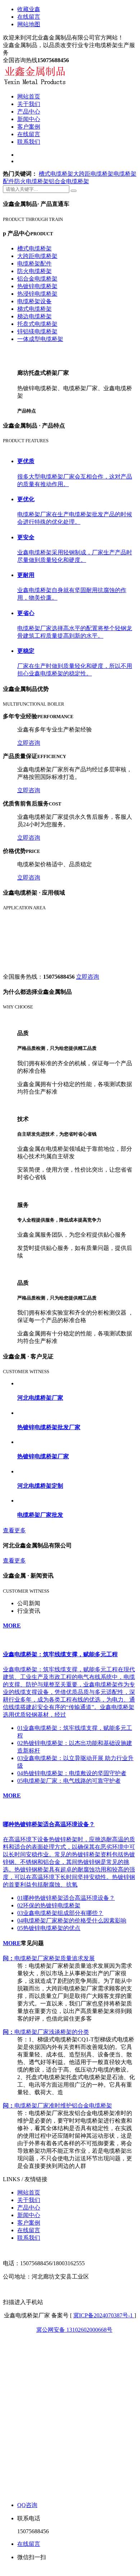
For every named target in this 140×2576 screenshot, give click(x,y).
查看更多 (14, 1530)
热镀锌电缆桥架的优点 (49, 1928)
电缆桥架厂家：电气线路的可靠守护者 (69, 1781)
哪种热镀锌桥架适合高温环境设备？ (66, 1898)
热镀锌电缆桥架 (37, 286)
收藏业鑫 (29, 9)
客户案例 (29, 127)
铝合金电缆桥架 (69, 181)
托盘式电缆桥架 (37, 324)
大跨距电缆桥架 (93, 174)
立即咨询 (29, 743)
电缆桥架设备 (34, 301)
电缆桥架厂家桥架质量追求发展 (49, 1958)
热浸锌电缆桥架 (37, 294)
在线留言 (29, 17)
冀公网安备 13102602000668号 (74, 2330)
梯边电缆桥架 (34, 316)
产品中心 (29, 112)
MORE (12, 1626)
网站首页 (29, 96)
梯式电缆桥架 (34, 309)
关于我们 (29, 104)
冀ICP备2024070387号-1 (104, 2315)
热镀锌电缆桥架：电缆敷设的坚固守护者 (72, 1773)
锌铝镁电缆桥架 (37, 331)
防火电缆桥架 (32, 181)
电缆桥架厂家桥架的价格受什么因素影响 (72, 1921)
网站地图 (29, 24)
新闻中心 (29, 119)
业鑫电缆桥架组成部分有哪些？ (60, 1913)
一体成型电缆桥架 (40, 339)
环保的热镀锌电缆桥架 (49, 1905)
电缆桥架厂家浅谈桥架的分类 (46, 2032)
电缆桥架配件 (34, 264)
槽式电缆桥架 (56, 174)
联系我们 (29, 142)
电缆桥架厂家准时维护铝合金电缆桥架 (57, 2106)
